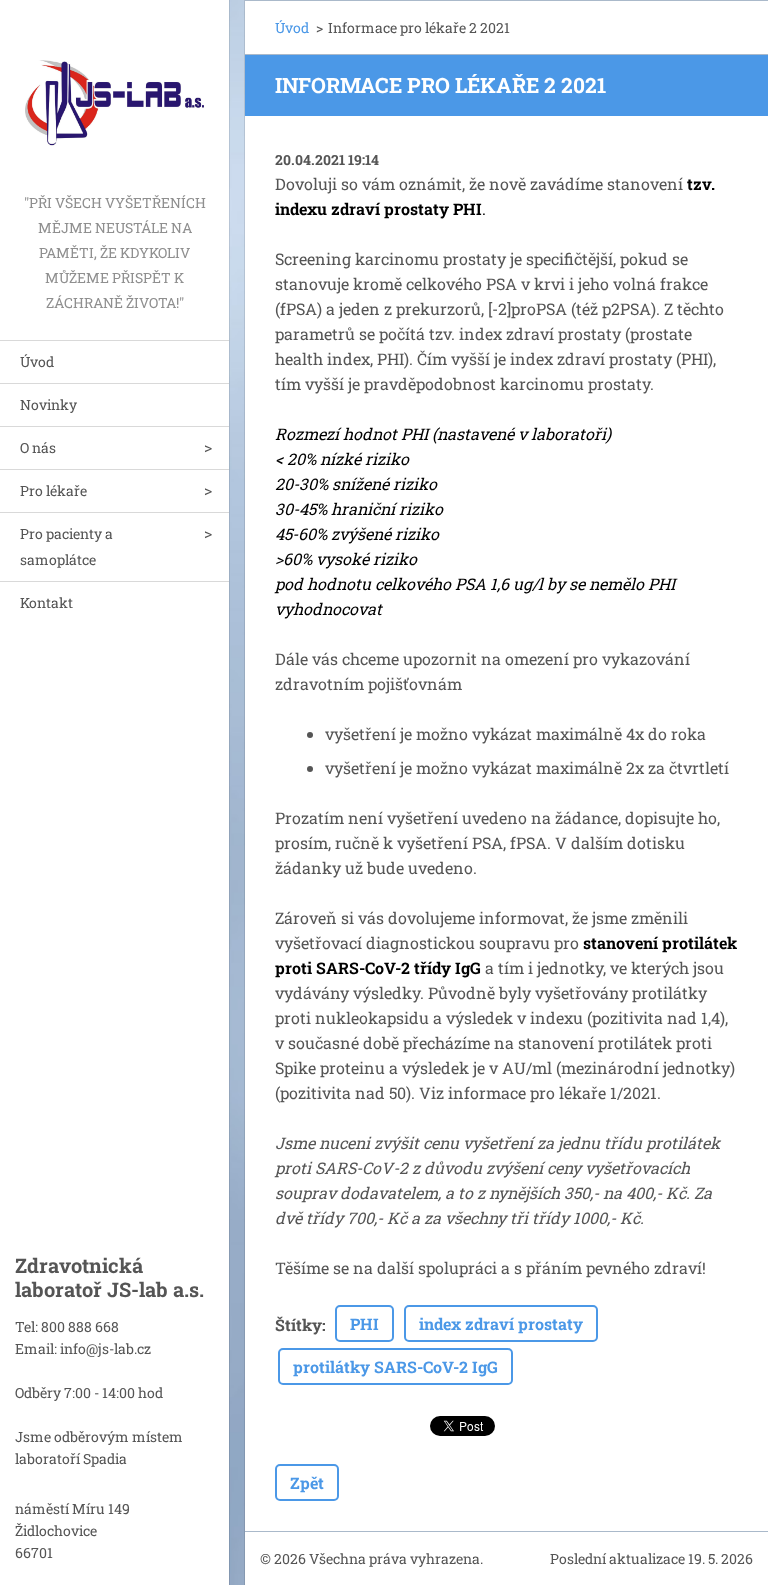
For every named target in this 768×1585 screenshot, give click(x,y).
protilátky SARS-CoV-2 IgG (395, 1366)
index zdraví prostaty (501, 1323)
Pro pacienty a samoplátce (66, 546)
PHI (364, 1323)
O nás (38, 447)
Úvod (37, 361)
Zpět (307, 1482)
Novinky (48, 404)
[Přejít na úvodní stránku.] (114, 95)
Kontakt (46, 602)
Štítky (298, 1324)
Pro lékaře (53, 490)
